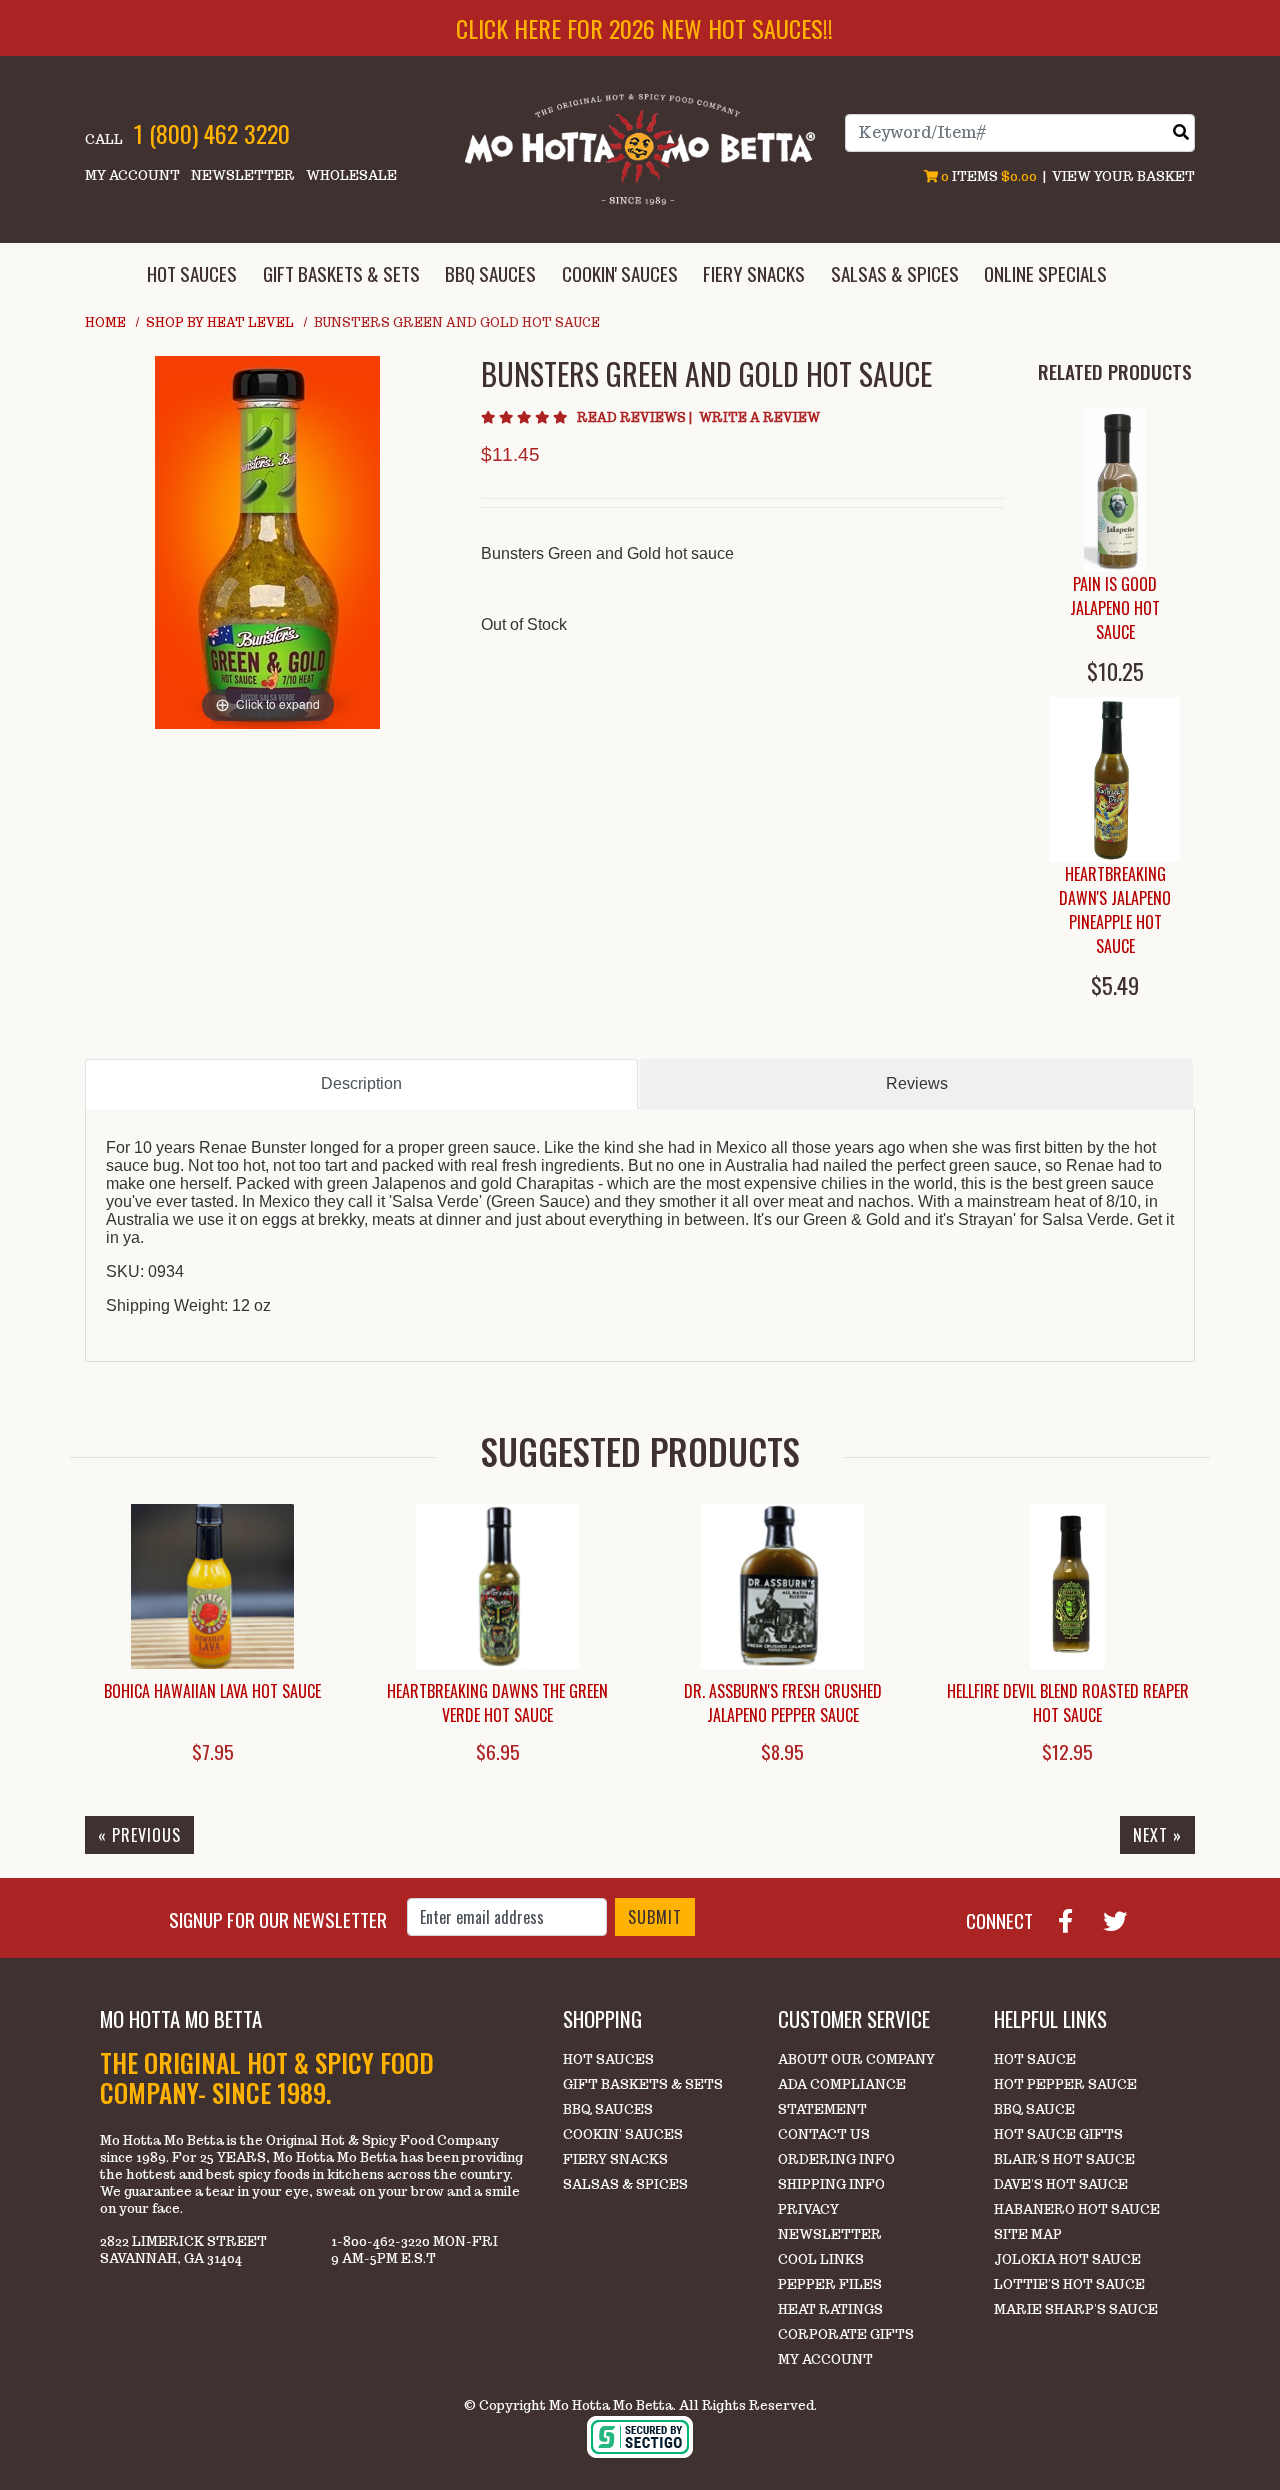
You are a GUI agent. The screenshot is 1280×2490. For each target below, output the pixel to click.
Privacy (808, 2209)
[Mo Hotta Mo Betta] (640, 148)
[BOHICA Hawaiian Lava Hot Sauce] (212, 1586)
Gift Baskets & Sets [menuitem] (341, 273)
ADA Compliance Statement (842, 2097)
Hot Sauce (1035, 2059)
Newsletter (243, 175)
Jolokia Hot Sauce (1067, 2259)
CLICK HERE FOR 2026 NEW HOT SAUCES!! (644, 28)
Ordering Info (836, 2159)
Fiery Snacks (615, 2159)
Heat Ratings (830, 2309)
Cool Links (821, 2259)
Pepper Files (830, 2284)
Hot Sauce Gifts (1058, 2134)
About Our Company (856, 2059)
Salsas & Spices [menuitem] (895, 273)
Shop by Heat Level (220, 322)
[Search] (1181, 132)
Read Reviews (636, 417)
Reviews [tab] (917, 1083)
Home (105, 322)
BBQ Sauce (1034, 2109)
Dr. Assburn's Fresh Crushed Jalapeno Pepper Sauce (783, 1703)
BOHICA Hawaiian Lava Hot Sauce (212, 1691)
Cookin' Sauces (623, 2134)
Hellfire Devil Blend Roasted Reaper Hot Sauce (1068, 1703)
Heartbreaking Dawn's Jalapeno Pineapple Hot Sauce (1115, 910)
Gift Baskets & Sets (643, 2084)
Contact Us (824, 2134)
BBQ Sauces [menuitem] (490, 273)
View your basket (1123, 176)
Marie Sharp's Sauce (1076, 2309)
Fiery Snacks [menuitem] (754, 273)
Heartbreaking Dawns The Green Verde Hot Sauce (497, 1703)
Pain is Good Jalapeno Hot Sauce (1115, 608)
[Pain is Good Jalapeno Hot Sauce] (1115, 489)
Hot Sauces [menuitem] (192, 273)
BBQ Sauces (608, 2109)
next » (1157, 1835)
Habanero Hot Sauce (1077, 2209)
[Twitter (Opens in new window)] (1123, 1919)
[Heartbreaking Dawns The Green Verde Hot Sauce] (497, 1586)
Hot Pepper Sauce (1065, 2084)
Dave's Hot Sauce (1061, 2184)
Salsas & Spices (625, 2184)
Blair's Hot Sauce (1064, 2159)
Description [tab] (361, 1083)
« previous (139, 1835)
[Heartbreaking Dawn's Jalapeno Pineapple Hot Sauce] (1115, 779)
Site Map (1028, 2234)
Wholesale (351, 175)
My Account (132, 175)
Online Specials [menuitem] (1045, 273)
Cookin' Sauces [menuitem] (620, 273)
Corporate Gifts (846, 2334)
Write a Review (759, 417)
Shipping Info (831, 2184)
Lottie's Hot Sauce (1069, 2284)
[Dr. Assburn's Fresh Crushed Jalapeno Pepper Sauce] (782, 1586)
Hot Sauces (608, 2059)
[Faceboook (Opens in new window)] (1073, 1919)
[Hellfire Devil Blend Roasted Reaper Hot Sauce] (1067, 1586)
